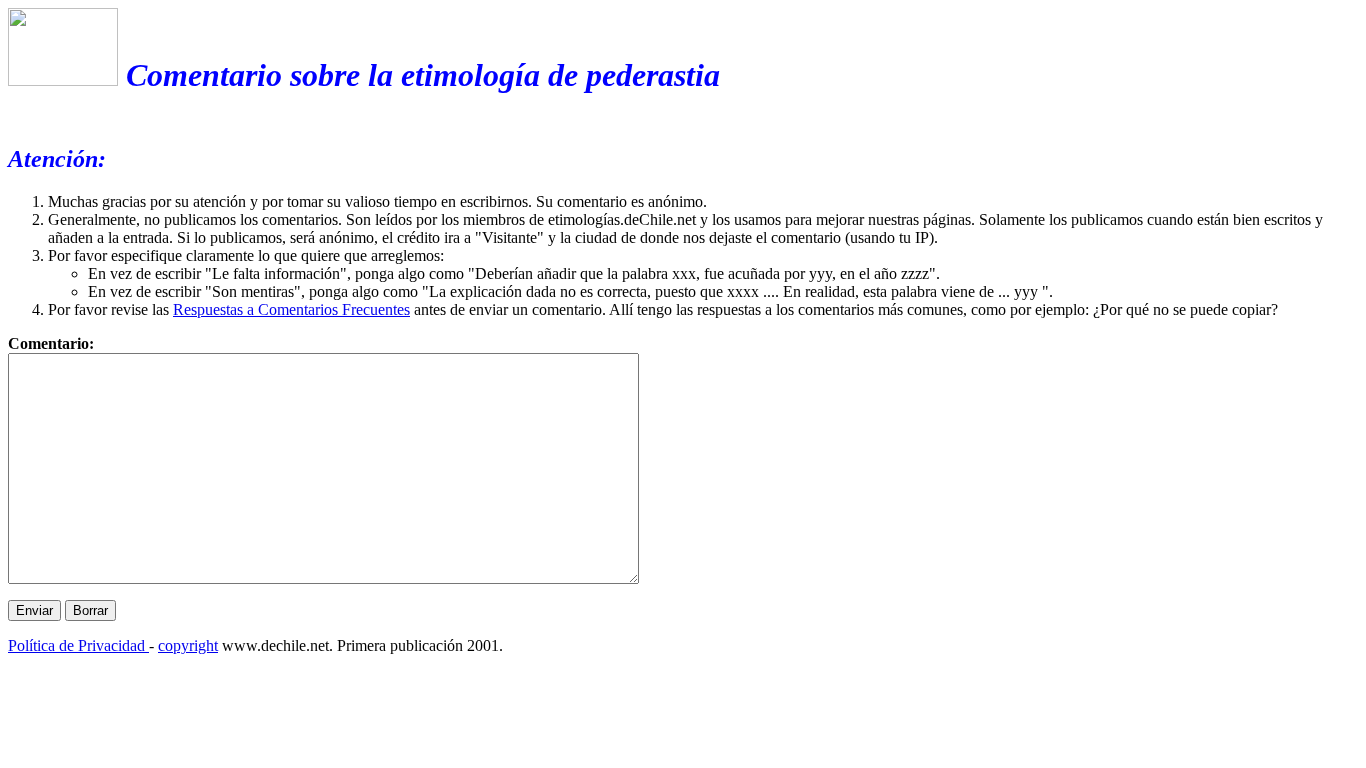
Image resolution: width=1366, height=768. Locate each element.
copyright (188, 645)
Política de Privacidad (78, 645)
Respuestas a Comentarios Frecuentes (291, 309)
